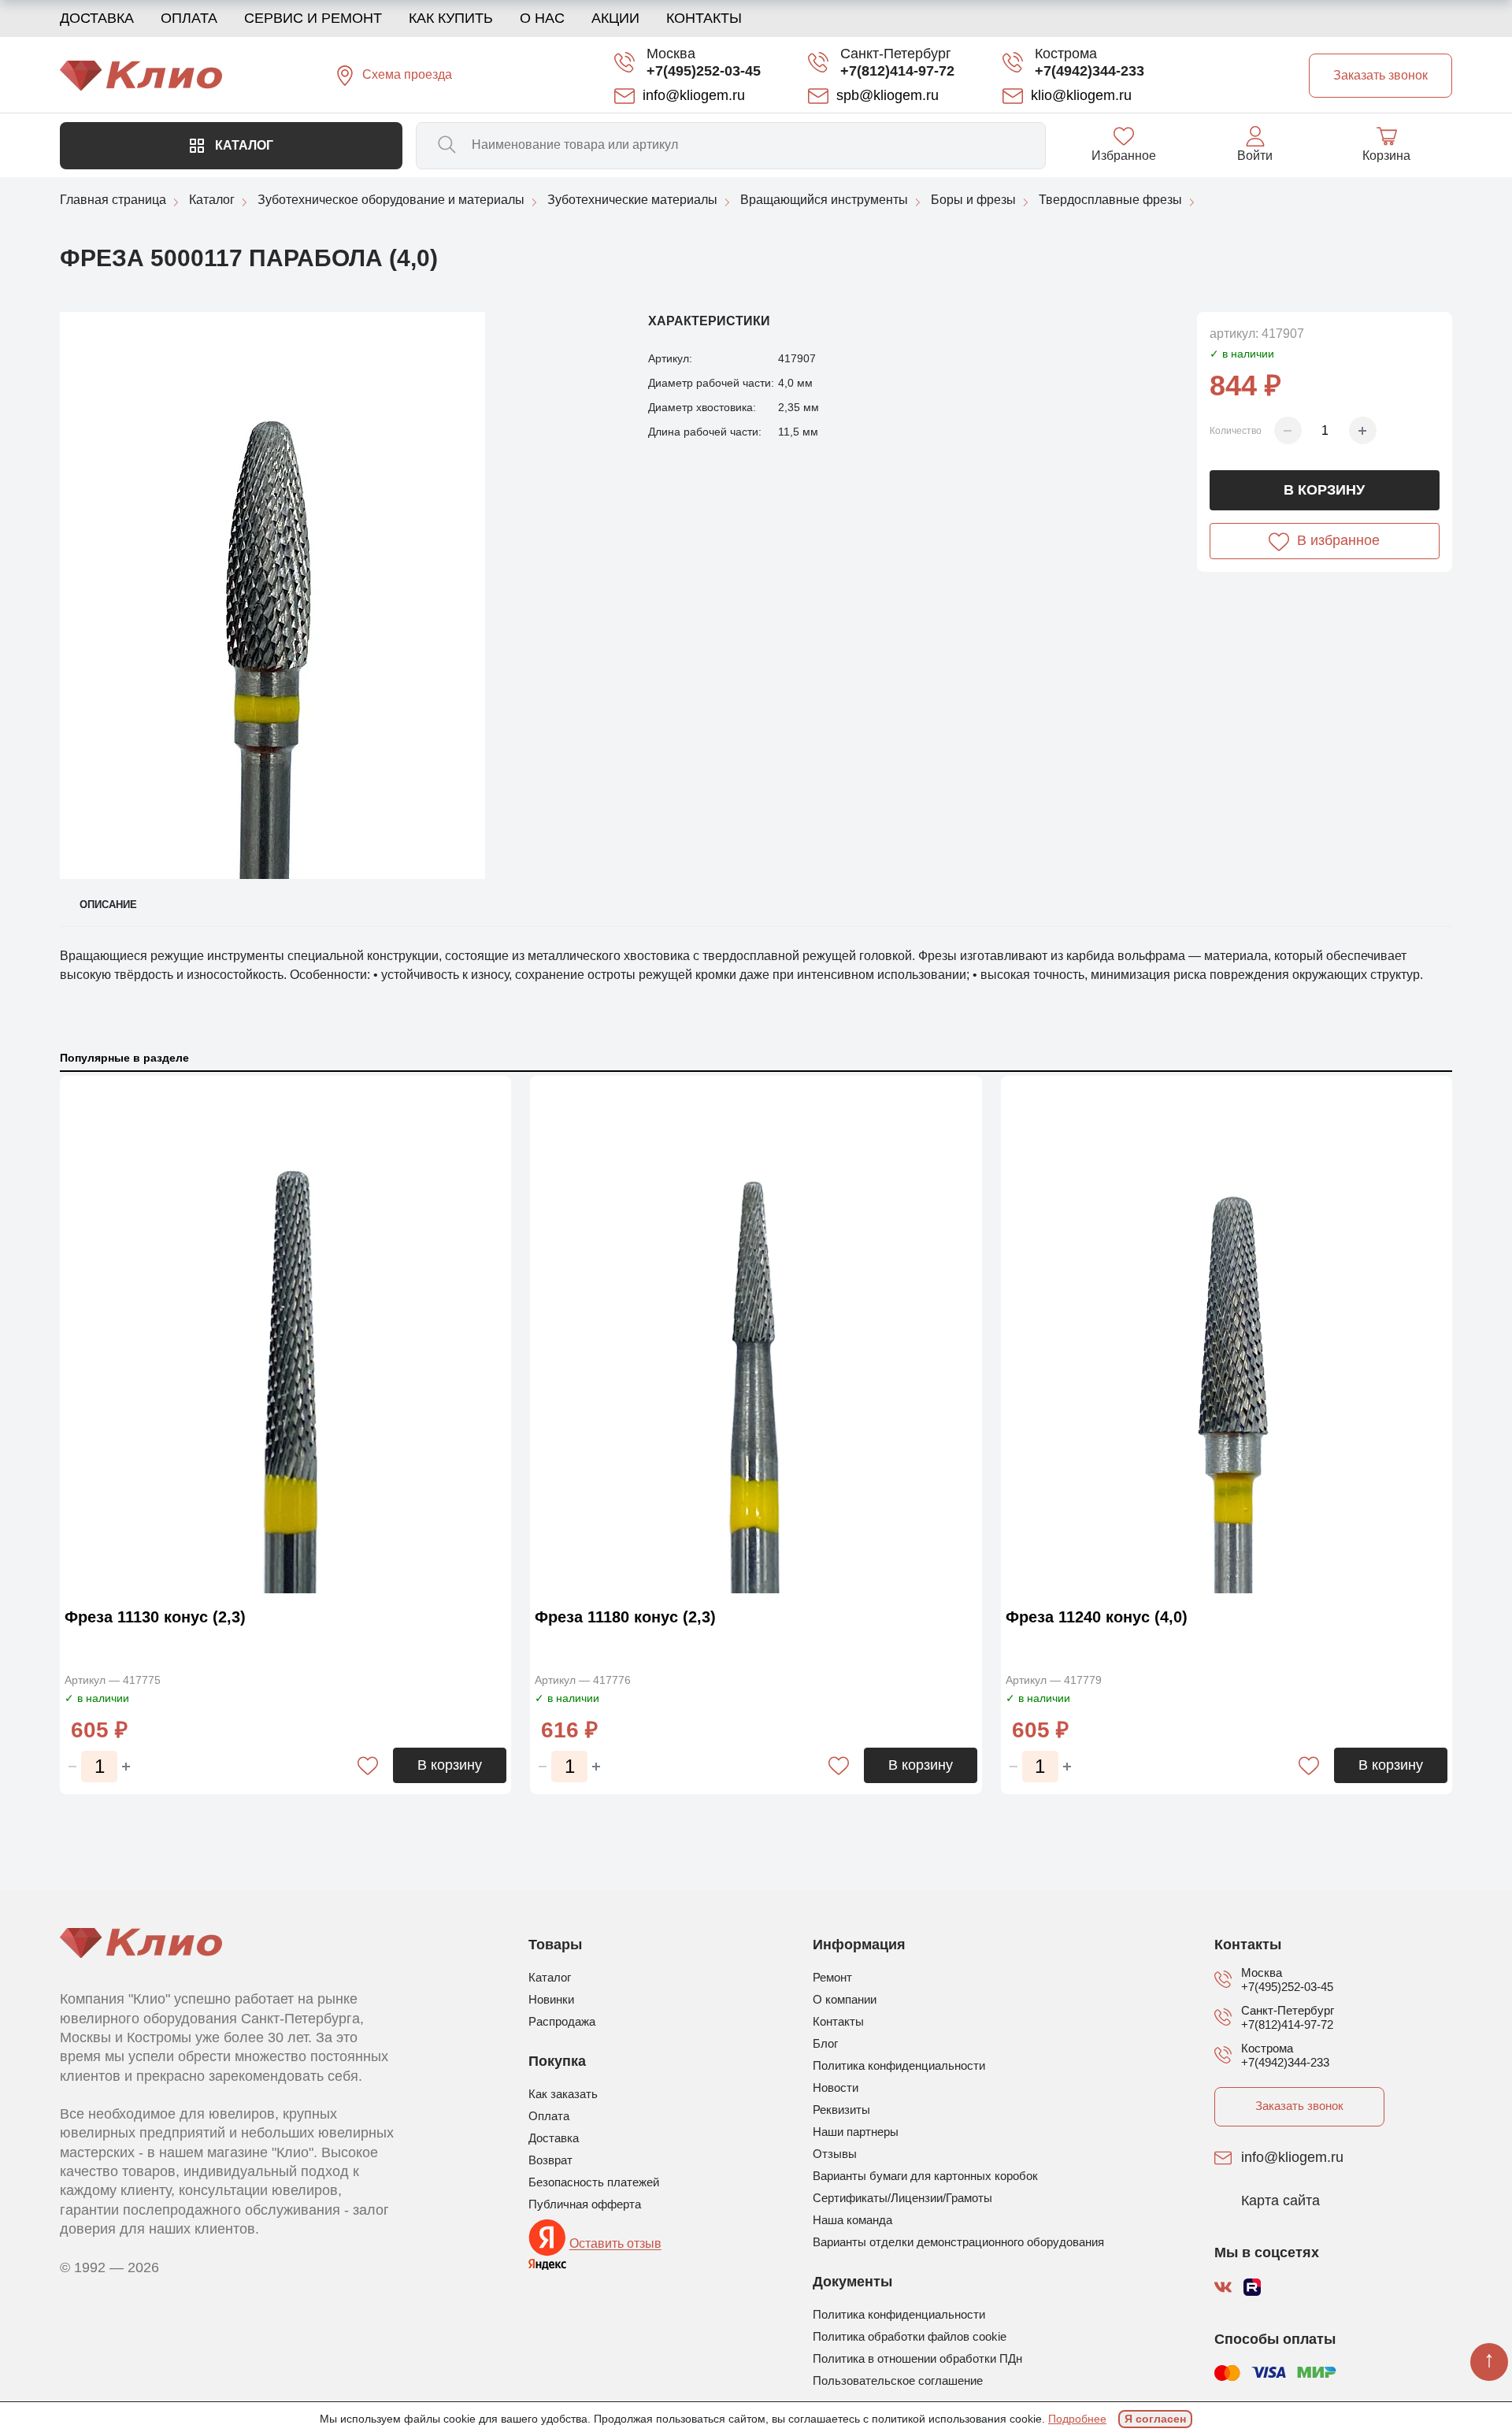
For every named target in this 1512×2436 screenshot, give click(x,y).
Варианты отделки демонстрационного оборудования (958, 2242)
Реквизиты (841, 2110)
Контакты (704, 18)
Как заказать (563, 2094)
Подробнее (1077, 2419)
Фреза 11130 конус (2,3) (155, 1617)
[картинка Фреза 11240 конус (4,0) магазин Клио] (1227, 1337)
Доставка (97, 18)
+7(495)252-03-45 (704, 71)
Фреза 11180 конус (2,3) (625, 1617)
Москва (671, 54)
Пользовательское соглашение (898, 2380)
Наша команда (852, 2220)
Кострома (1066, 54)
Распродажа (562, 2021)
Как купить (451, 18)
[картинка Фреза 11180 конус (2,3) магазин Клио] (756, 1337)
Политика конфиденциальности (899, 2065)
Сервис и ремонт (313, 18)
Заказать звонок (1299, 2106)
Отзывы (835, 2154)
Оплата (189, 18)
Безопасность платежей (594, 2182)
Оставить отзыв (615, 2244)
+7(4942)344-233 (1090, 71)
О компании (845, 1999)
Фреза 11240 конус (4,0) (1097, 1617)
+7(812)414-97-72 (897, 71)
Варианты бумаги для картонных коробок (925, 2176)
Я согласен (1155, 2419)
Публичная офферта (585, 2204)
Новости (836, 2087)
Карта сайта (1280, 2201)
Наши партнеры (856, 2132)
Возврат (550, 2160)
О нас (542, 18)
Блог (825, 2043)
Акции (615, 18)
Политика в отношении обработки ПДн (917, 2358)
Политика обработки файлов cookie (910, 2336)
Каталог (243, 145)
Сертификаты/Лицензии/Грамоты (902, 2198)
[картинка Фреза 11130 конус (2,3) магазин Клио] (285, 1337)
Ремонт (832, 1977)
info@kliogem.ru (1292, 2158)
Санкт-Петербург (896, 54)
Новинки (551, 1999)
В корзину (1324, 490)
